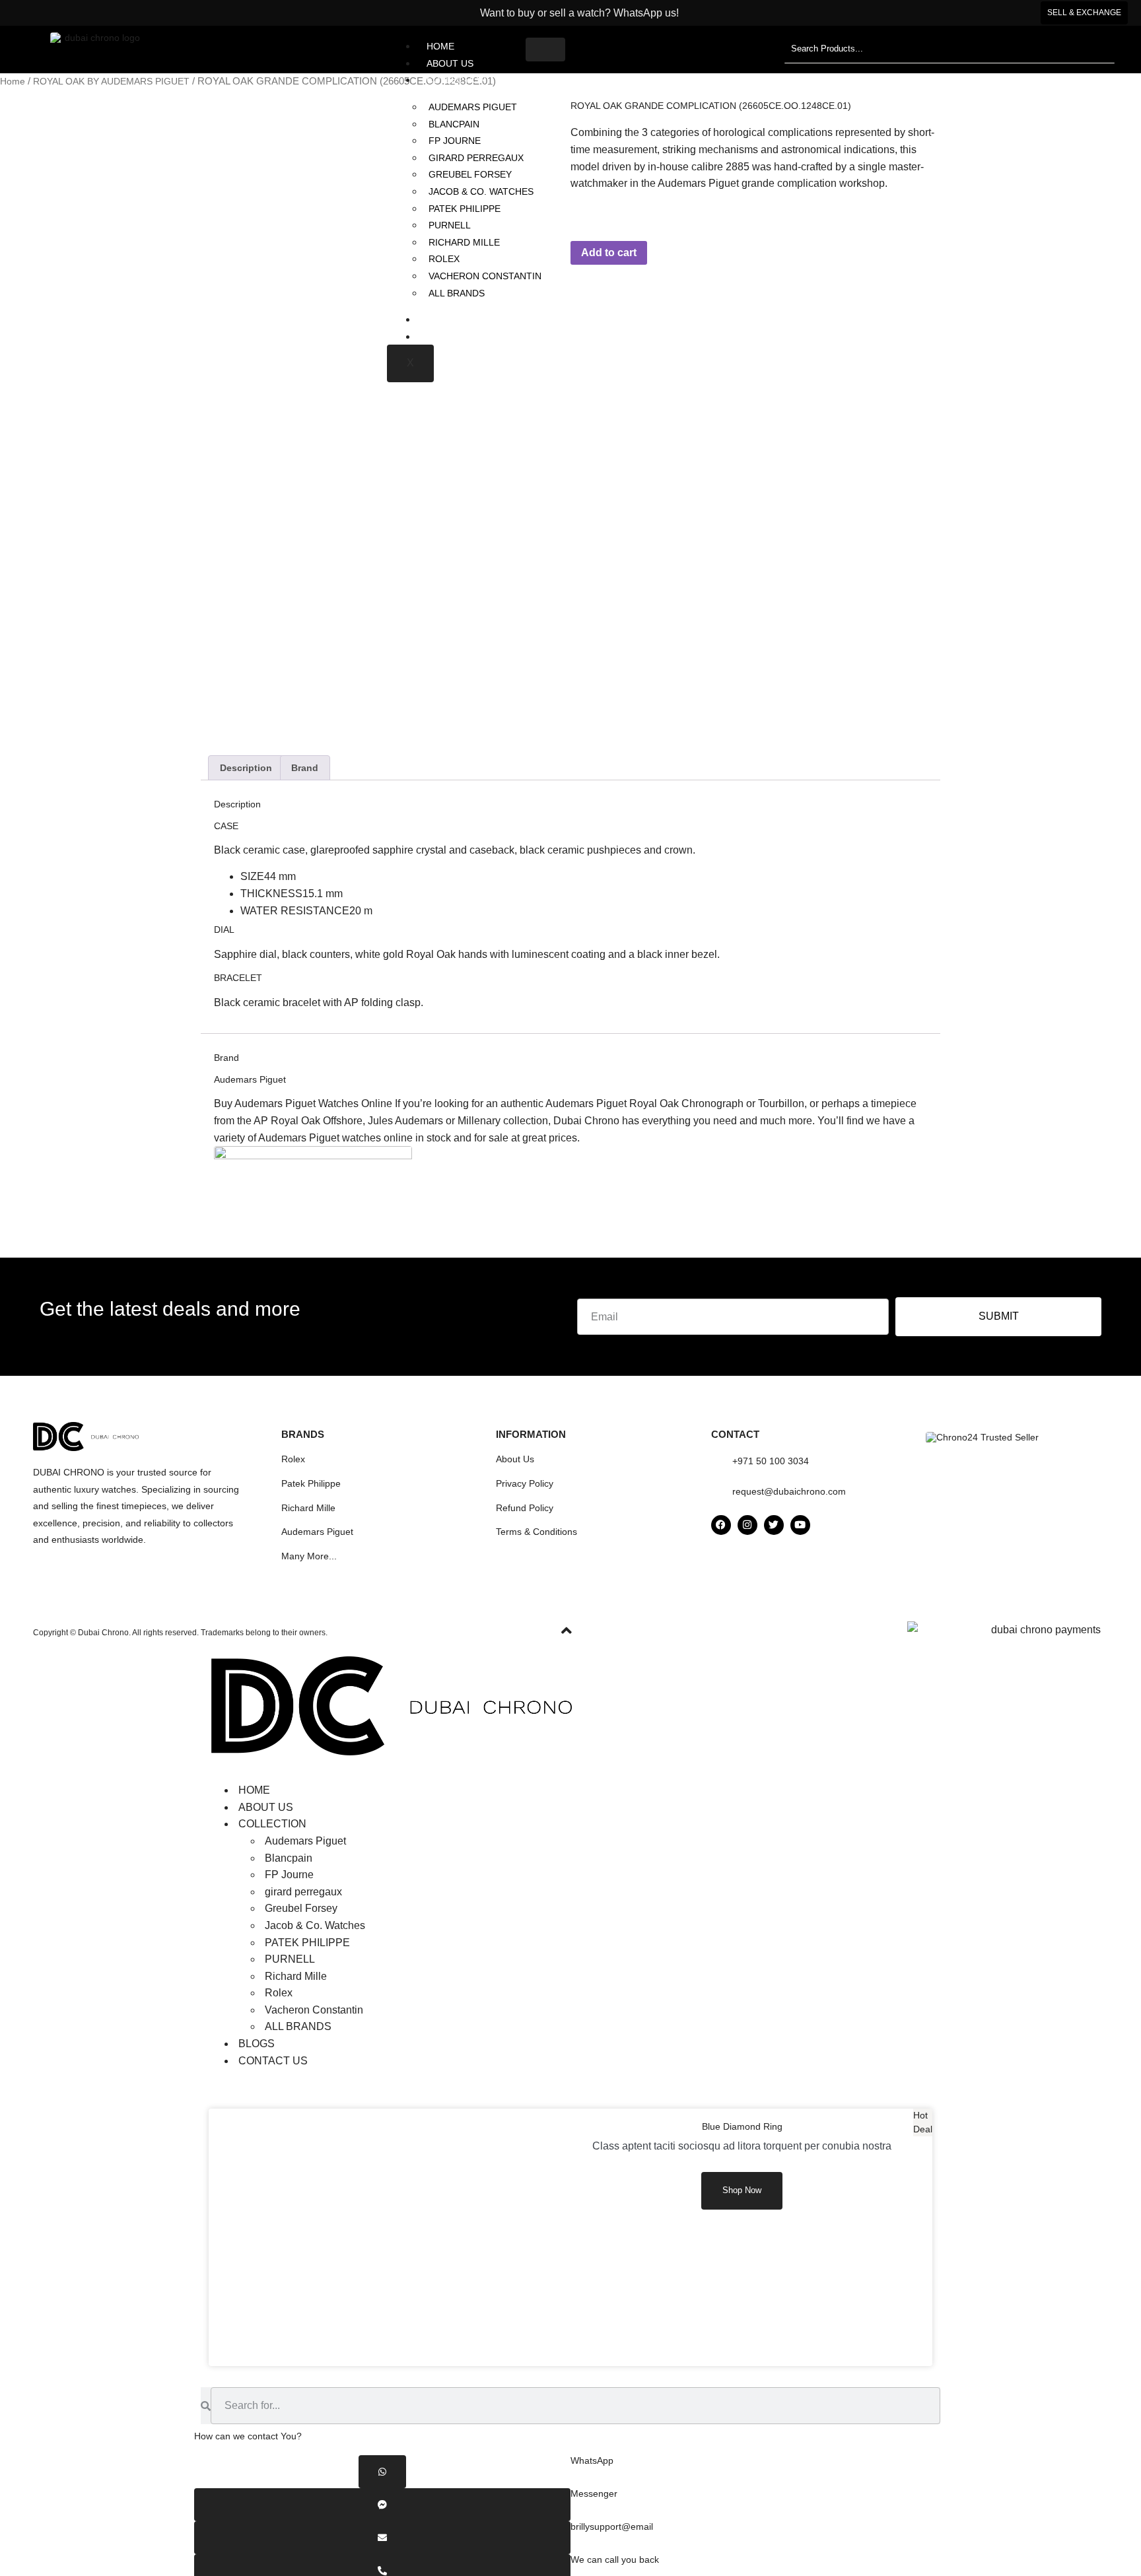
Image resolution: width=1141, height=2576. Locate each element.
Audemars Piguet (473, 107)
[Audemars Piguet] (313, 1156)
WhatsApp (592, 2460)
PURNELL (450, 225)
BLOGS (442, 320)
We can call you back (615, 2559)
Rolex (444, 259)
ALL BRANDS (457, 293)
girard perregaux (476, 158)
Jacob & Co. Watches (481, 191)
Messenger (594, 2493)
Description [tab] (246, 768)
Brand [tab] (305, 768)
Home (13, 81)
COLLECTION (456, 80)
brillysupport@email (612, 2526)
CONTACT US (456, 337)
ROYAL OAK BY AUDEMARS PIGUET (111, 81)
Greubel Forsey (470, 174)
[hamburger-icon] (545, 50)
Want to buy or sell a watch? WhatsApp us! (577, 13)
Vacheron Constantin (485, 276)
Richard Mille (464, 242)
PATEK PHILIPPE (465, 209)
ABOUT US (450, 63)
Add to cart (609, 253)
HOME (440, 46)
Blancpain (454, 124)
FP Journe (455, 141)
